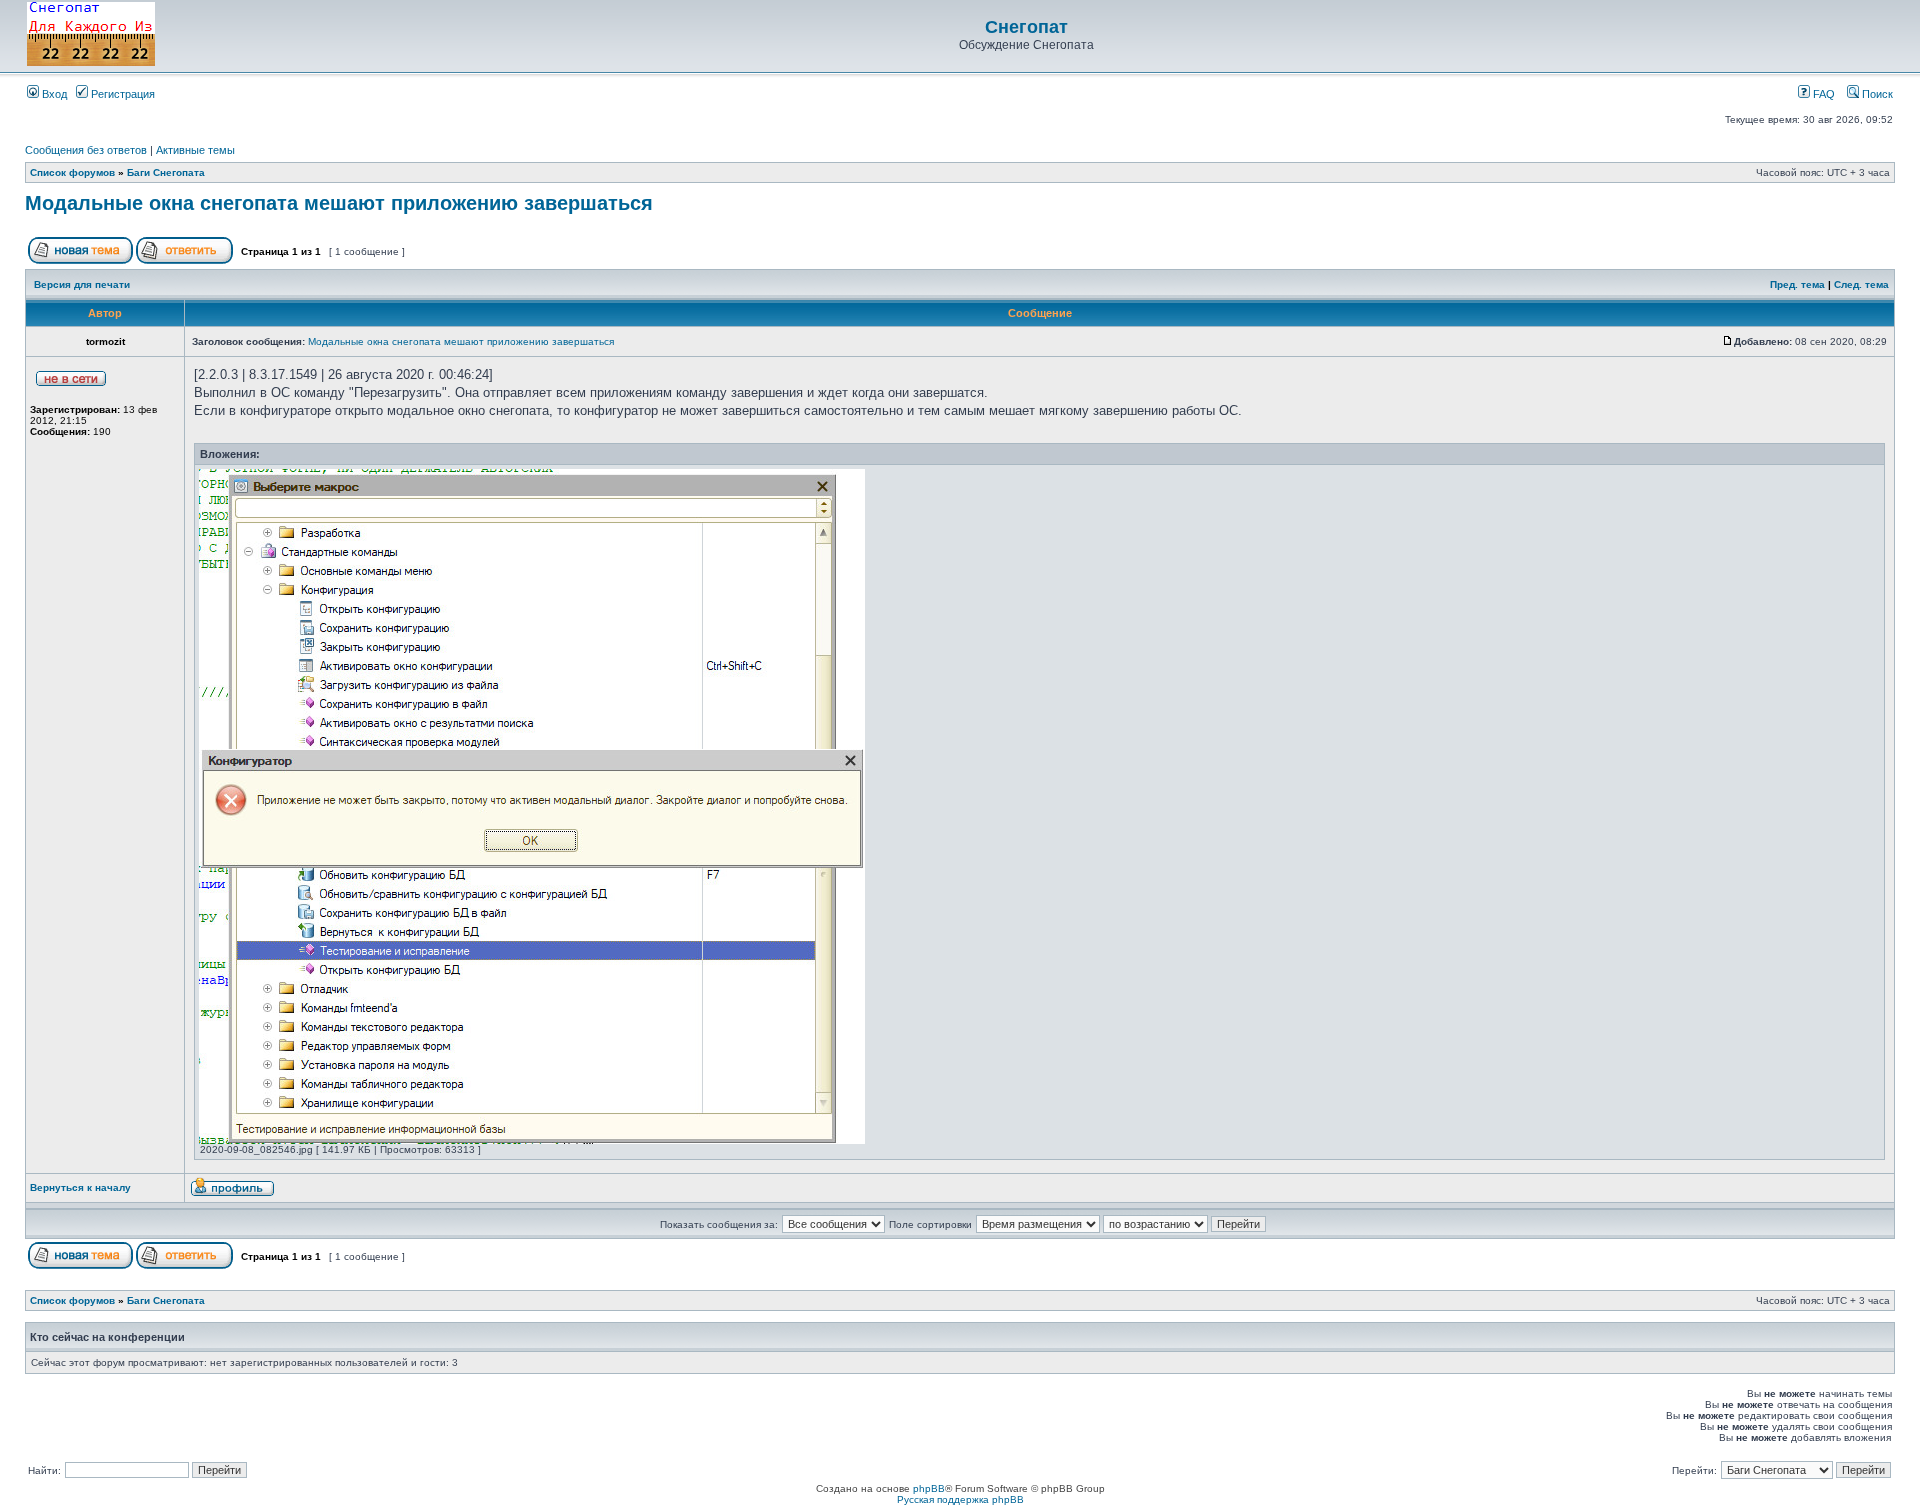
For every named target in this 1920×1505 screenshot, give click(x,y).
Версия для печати (82, 284)
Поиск (1876, 94)
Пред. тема (1797, 284)
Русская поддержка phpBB (960, 1499)
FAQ (1822, 94)
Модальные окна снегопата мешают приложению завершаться (339, 203)
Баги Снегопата (166, 172)
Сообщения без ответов (86, 150)
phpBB (929, 1488)
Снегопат (1026, 27)
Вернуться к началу (80, 1187)
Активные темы (195, 150)
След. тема (1861, 284)
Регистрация (121, 94)
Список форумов (72, 172)
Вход (53, 94)
